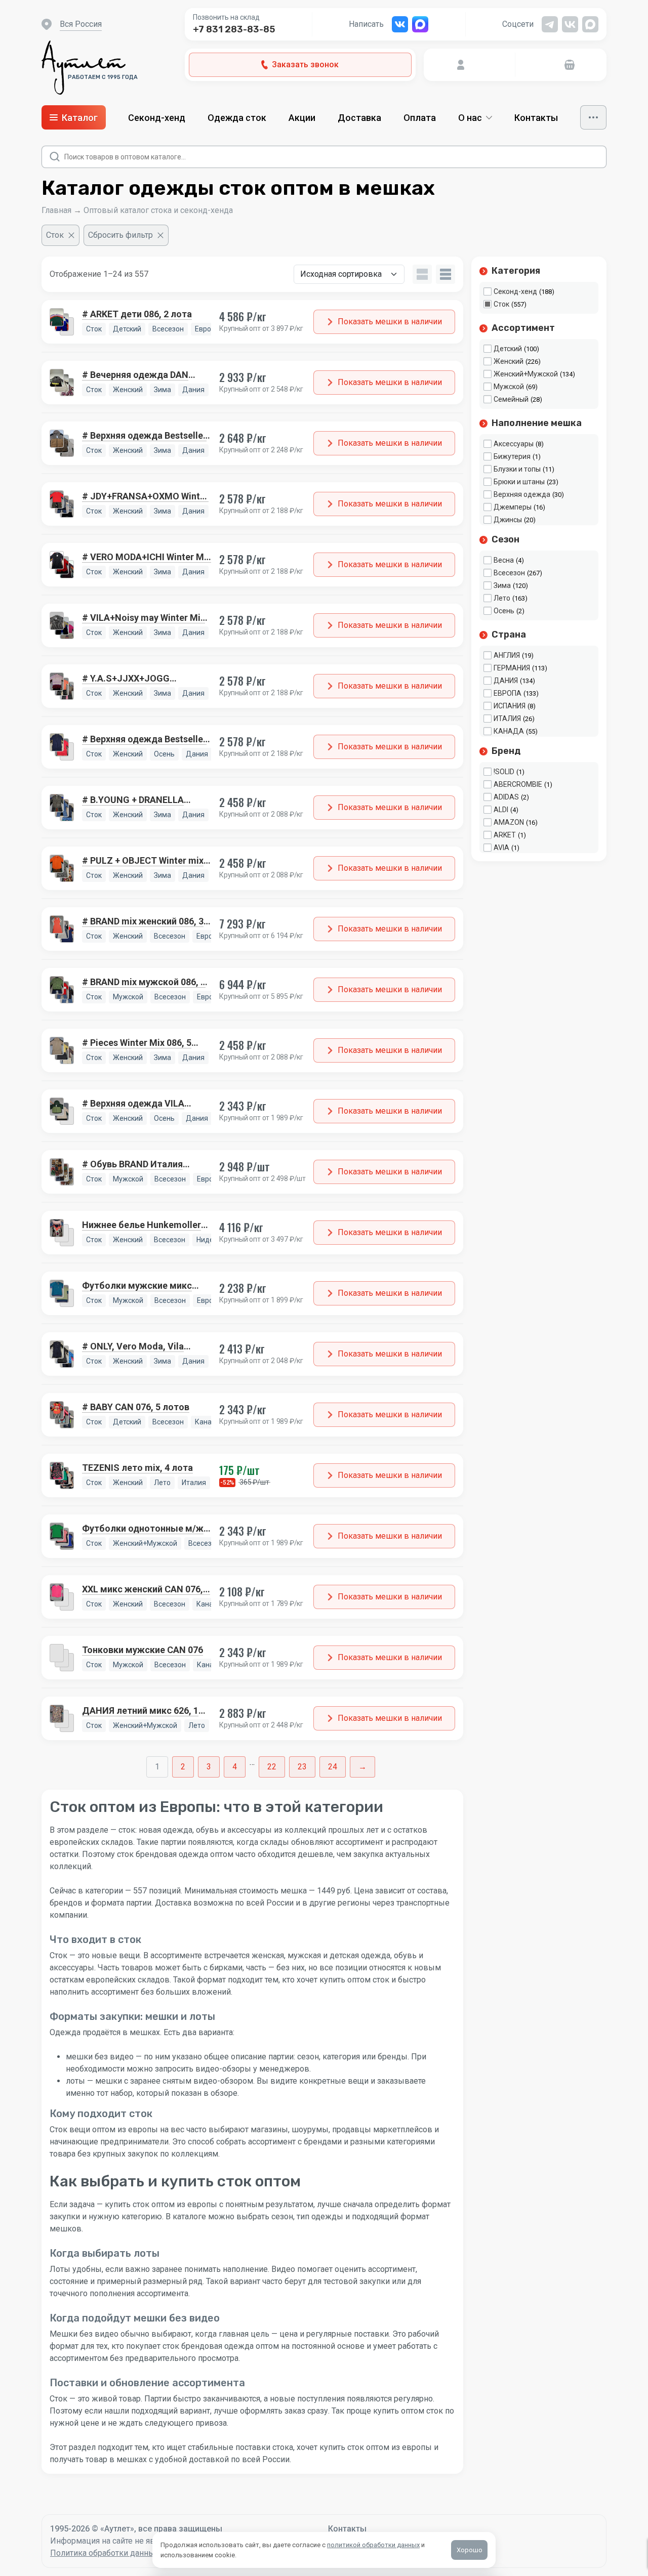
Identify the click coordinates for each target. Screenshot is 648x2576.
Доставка (359, 118)
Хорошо (470, 2550)
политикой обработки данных (373, 2545)
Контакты (536, 118)
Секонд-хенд (157, 118)
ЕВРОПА (508, 693)
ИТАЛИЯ (507, 719)
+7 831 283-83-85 (234, 29)
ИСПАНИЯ (510, 706)
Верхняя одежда (522, 494)
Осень (504, 611)
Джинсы (508, 520)
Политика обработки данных (105, 2553)
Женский (509, 361)
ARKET (505, 835)
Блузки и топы (517, 469)
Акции (302, 118)
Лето (502, 598)
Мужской (509, 387)
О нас (470, 118)
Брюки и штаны (519, 482)
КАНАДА (509, 731)
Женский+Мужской (526, 374)
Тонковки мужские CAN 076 (143, 1650)
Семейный (511, 399)
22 (272, 1767)
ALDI (501, 810)
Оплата (420, 118)
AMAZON (509, 822)
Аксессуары (514, 444)
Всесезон (509, 573)
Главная (56, 210)
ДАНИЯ (506, 681)
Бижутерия (512, 456)
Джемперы (513, 507)
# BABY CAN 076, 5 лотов (136, 1407)
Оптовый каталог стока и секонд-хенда (158, 210)
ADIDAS (506, 797)
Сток (501, 304)
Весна (504, 560)
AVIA (501, 848)
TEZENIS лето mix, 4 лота (137, 1468)
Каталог (80, 118)
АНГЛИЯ (507, 655)
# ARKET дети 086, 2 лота (137, 314)
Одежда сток (237, 118)
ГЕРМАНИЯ (512, 668)
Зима (502, 585)
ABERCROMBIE (518, 784)
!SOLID (504, 772)
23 (302, 1767)
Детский (508, 349)
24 (333, 1767)
